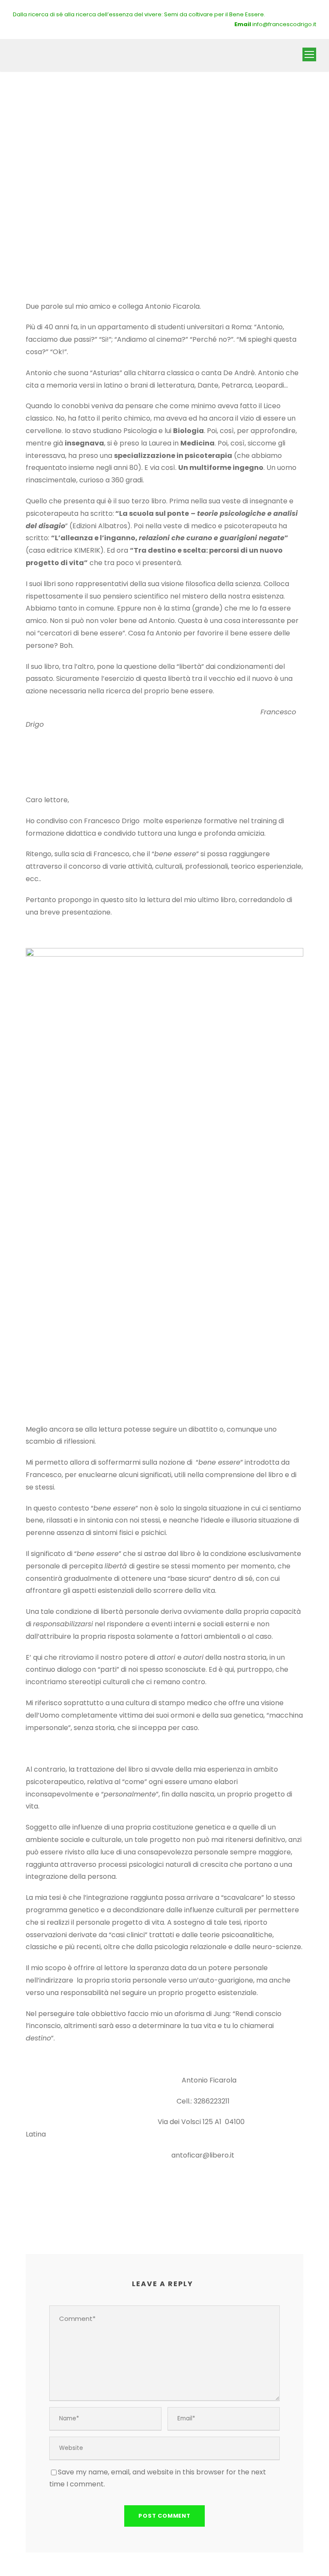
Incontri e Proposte (122, 174)
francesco (51, 174)
